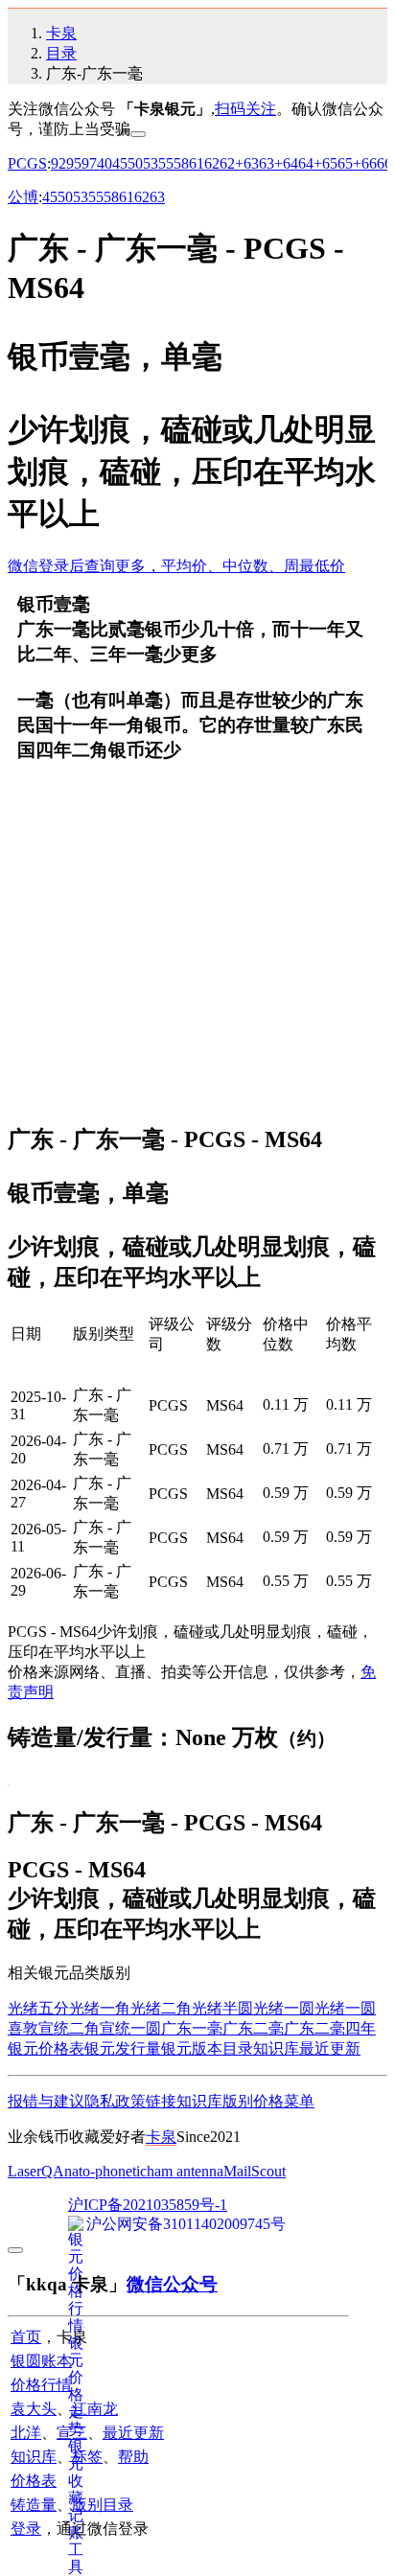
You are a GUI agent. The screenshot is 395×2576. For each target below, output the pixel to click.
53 (151, 163)
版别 (238, 2101)
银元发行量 (123, 2048)
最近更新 (330, 2048)
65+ (349, 163)
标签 (87, 2457)
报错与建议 (46, 2101)
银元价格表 (46, 2048)
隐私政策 (115, 2101)
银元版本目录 (207, 2048)
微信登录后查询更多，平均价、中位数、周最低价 (176, 566)
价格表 (34, 2481)
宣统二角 (69, 2028)
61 (197, 163)
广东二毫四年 (330, 2028)
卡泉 (61, 33)
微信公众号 (172, 2284)
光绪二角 (161, 2008)
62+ (232, 163)
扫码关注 (245, 109)
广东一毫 (192, 2028)
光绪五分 (38, 2008)
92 (58, 163)
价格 (268, 2101)
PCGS (27, 163)
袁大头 (34, 2409)
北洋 (26, 2433)
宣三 (72, 2433)
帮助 (133, 2457)
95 (74, 163)
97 (89, 163)
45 (120, 163)
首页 (26, 2337)
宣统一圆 (130, 2028)
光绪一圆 (284, 2008)
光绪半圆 (222, 2008)
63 (251, 163)
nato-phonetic (105, 2171)
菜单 (299, 2101)
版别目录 (103, 2505)
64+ (310, 163)
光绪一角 (100, 2008)
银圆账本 (41, 2361)
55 (166, 163)
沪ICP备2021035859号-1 (148, 2205)
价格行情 (41, 2385)
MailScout (255, 2171)
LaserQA (36, 2171)
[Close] (138, 134)
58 (181, 163)
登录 (26, 2529)
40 (105, 163)
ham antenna (185, 2171)
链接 (161, 2101)
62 (212, 163)
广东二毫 (253, 2028)
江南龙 (95, 2409)
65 (330, 163)
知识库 (276, 2048)
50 (135, 163)
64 (290, 163)
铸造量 (34, 2505)
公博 (23, 197)
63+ (271, 163)
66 (369, 163)
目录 (61, 53)
